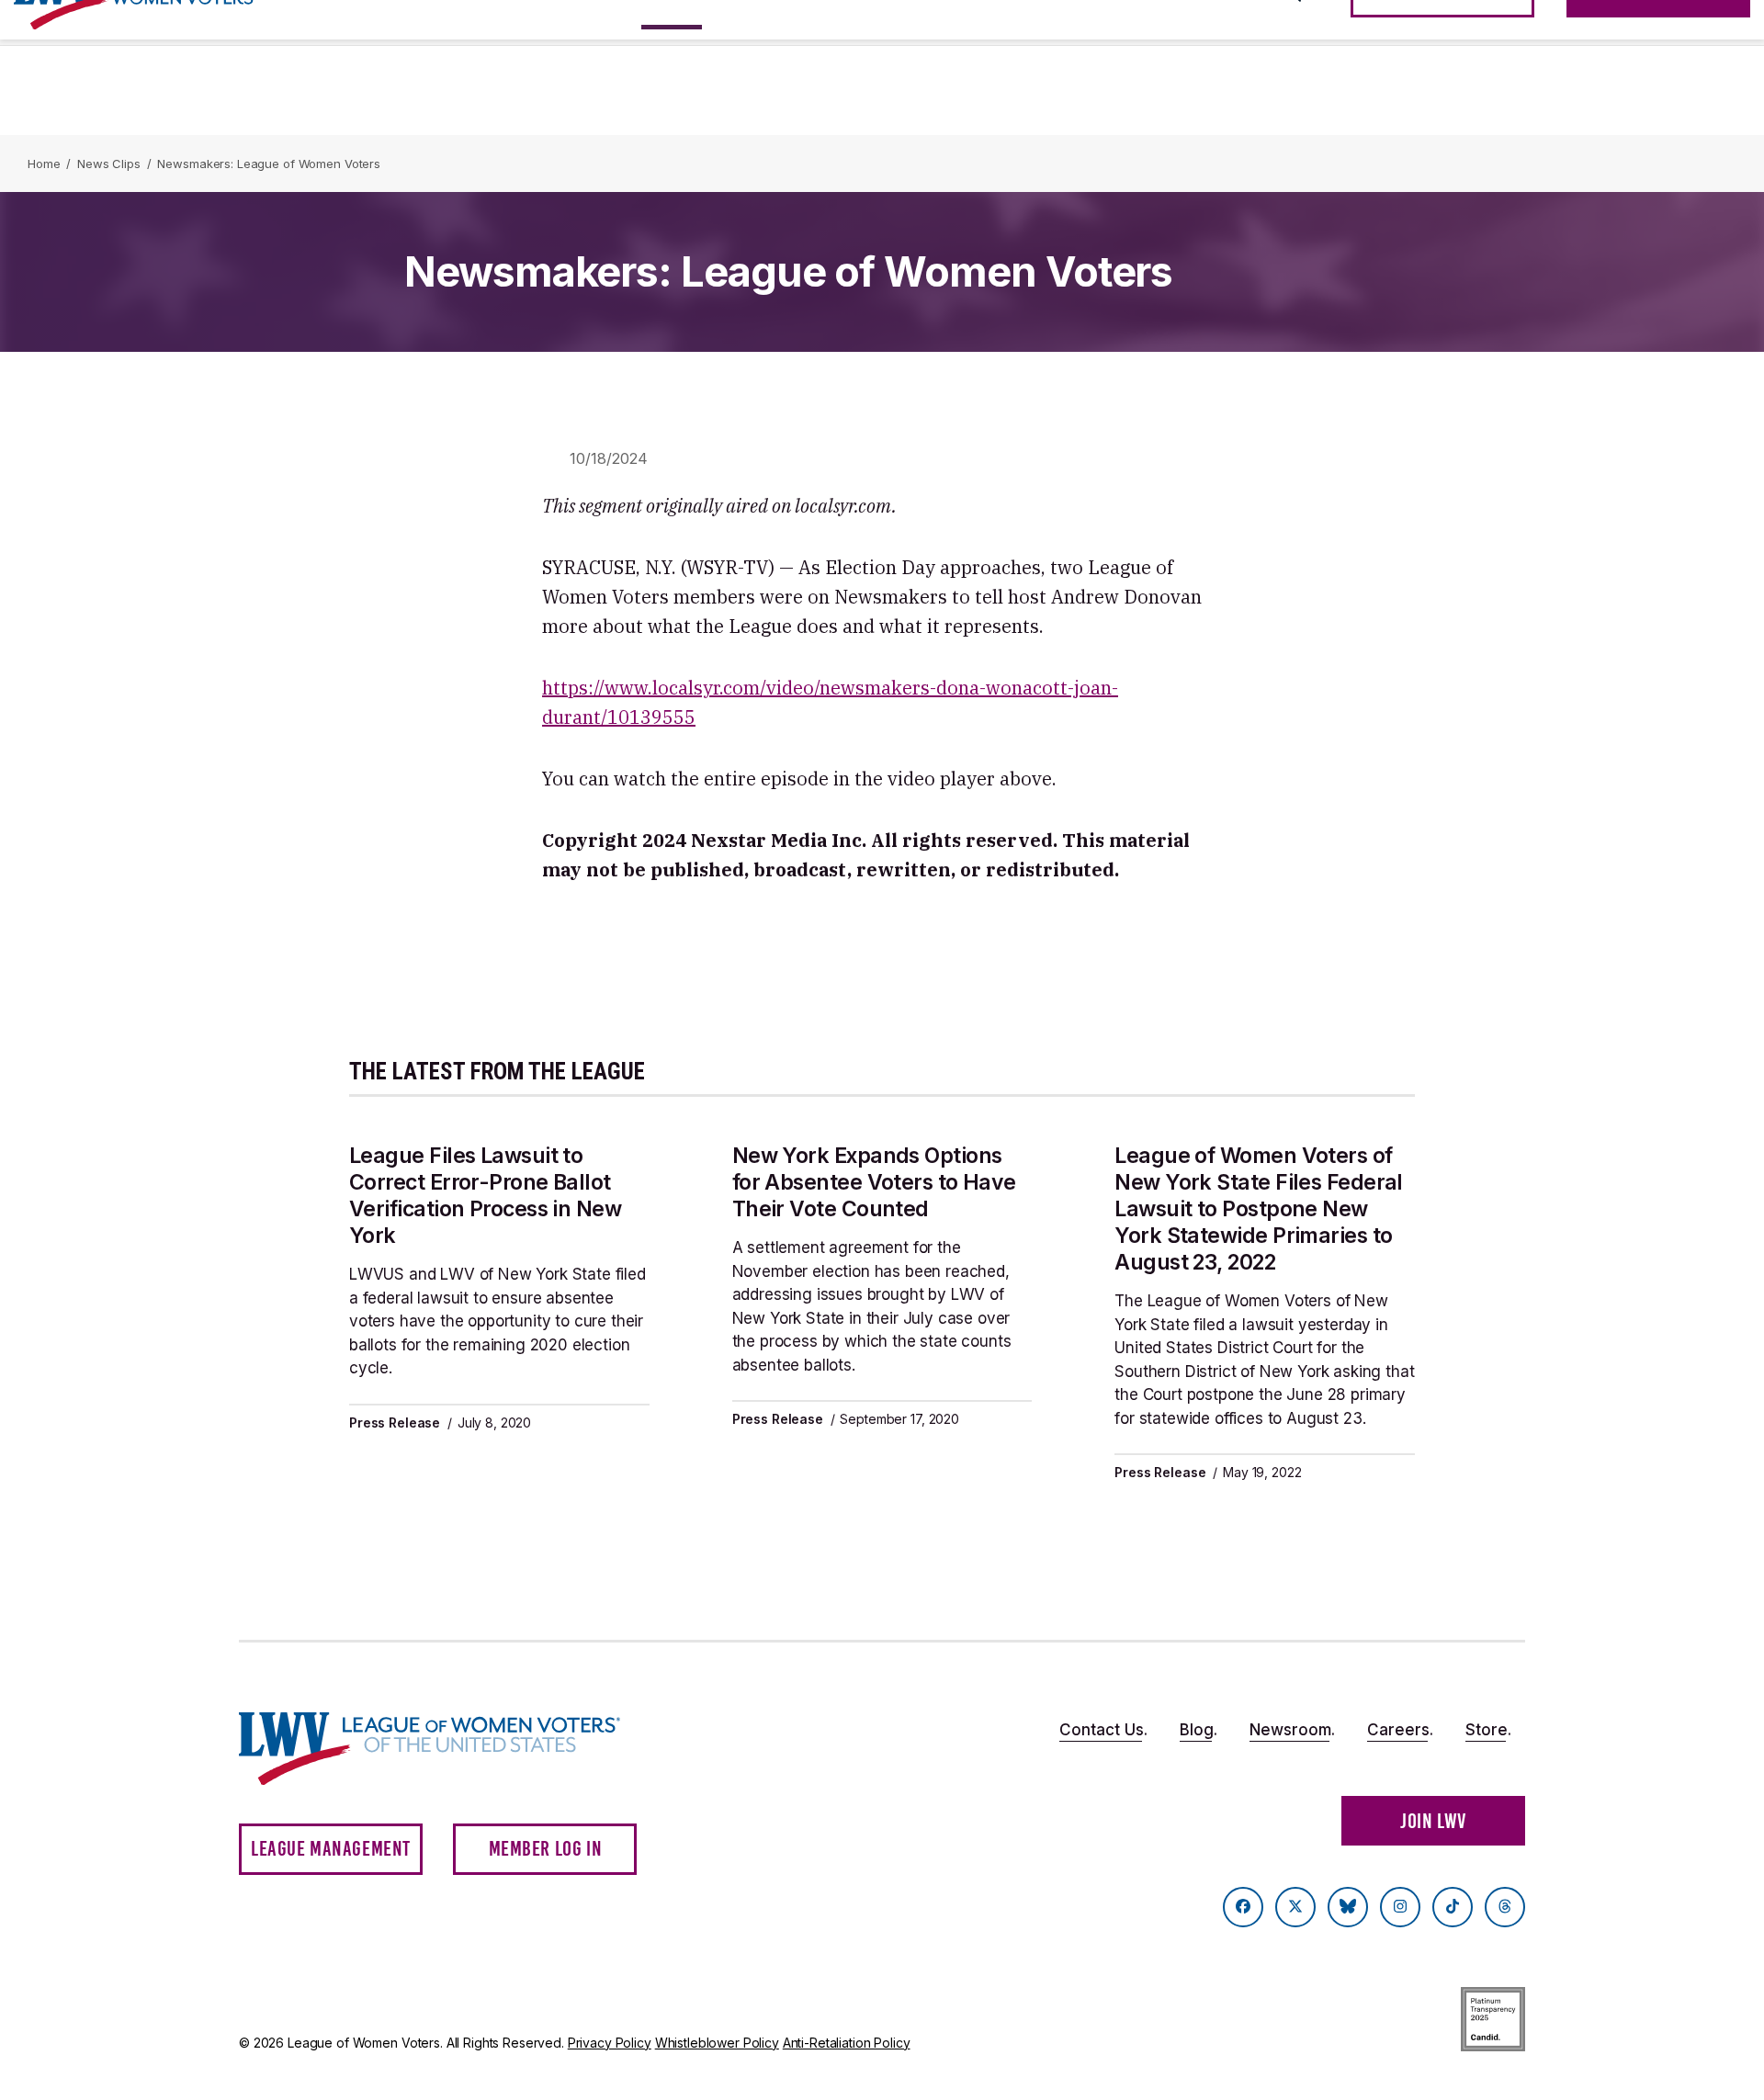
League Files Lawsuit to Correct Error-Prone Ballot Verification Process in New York (485, 1196)
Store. (1488, 1730)
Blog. (1199, 1730)
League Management (331, 1849)
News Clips (109, 164)
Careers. (1400, 1730)
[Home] (447, 1749)
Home (44, 164)
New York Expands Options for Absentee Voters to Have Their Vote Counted (874, 1182)
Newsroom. (1292, 1730)
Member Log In (546, 1849)
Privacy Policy (610, 2043)
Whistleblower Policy (717, 2043)
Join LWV (1433, 1821)
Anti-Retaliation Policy (847, 2043)
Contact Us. (1103, 1730)
